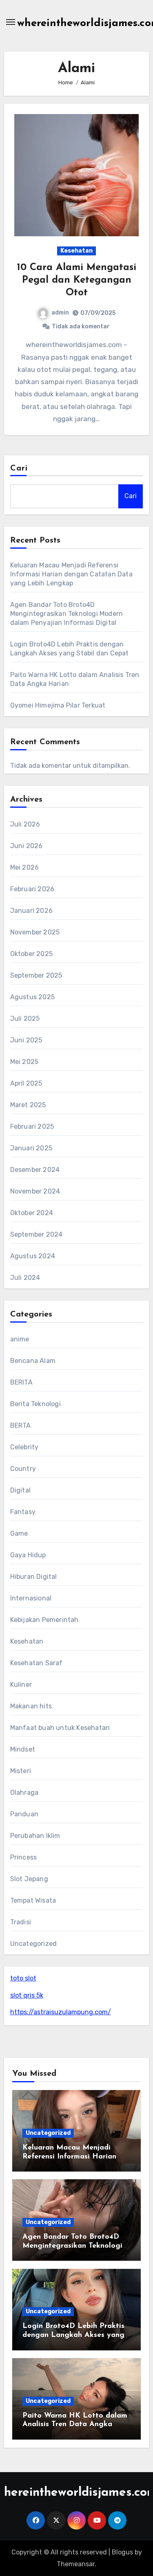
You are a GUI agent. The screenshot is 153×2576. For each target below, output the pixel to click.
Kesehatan (76, 251)
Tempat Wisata (33, 1900)
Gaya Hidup (28, 1555)
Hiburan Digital (34, 1577)
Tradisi (21, 1922)
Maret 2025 (28, 1105)
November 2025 (35, 932)
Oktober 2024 (32, 1213)
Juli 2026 (25, 824)
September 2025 (36, 975)
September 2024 (37, 1234)
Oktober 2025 (31, 954)
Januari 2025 (31, 1148)
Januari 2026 (31, 911)
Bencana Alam (33, 1361)
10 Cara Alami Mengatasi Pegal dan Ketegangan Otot (76, 280)
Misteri (21, 1771)
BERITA (21, 1382)
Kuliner (21, 1685)
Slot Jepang (29, 1879)
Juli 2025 (25, 1019)
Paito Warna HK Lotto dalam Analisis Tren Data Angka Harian (75, 2425)
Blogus (122, 2552)
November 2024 (35, 1191)
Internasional (31, 1598)
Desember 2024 (35, 1170)
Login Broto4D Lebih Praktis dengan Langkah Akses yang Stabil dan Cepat (73, 2335)
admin (60, 313)
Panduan (24, 1814)
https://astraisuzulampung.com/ (61, 2012)
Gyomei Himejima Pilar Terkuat (58, 705)
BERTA (21, 1425)
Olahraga (24, 1792)
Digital (20, 1490)
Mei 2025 (24, 1062)
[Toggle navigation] (11, 22)
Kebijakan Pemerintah (44, 1620)
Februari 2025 (32, 1126)
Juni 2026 (27, 846)
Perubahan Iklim (35, 1836)
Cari (19, 468)
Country (23, 1469)
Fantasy (23, 1512)
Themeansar (76, 2564)
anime (20, 1339)
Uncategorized (34, 1944)
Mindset (23, 1749)
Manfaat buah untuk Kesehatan (60, 1728)
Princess (24, 1857)
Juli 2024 (25, 1278)
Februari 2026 (32, 889)
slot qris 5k (27, 1995)
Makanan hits (31, 1706)
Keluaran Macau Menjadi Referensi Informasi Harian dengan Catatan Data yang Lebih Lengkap (71, 574)
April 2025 (26, 1083)
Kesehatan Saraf (37, 1663)
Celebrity (24, 1447)
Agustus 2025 (32, 997)
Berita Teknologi (35, 1404)
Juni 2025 (26, 1040)
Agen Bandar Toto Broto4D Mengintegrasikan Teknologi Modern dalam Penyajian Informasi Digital (67, 614)
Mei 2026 (25, 867)
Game (19, 1533)
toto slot (23, 1978)
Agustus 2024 (33, 1256)
